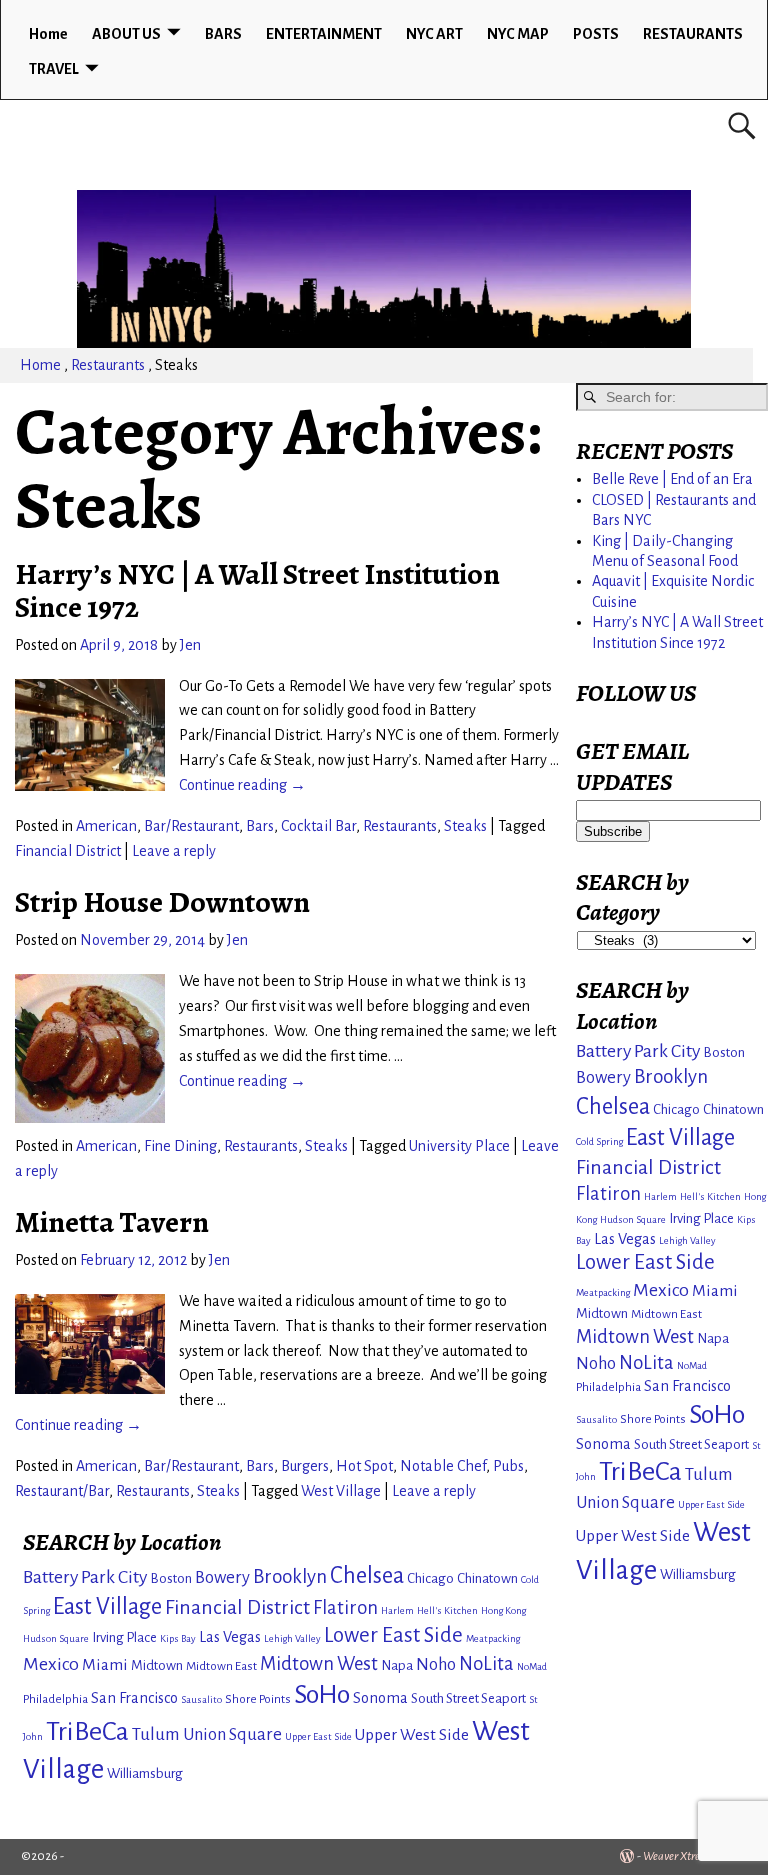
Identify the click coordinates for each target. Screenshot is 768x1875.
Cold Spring (599, 1141)
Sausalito (201, 1699)
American (106, 826)
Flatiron (345, 1608)
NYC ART (434, 34)
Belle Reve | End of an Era (672, 479)
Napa (397, 1665)
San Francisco (134, 1698)
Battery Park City (85, 1577)
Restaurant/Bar (62, 1491)
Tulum (156, 1734)
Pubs (508, 1466)
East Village (107, 1606)
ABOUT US (126, 34)
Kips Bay (178, 1638)
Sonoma (380, 1698)
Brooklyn (290, 1576)
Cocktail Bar (318, 826)
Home (48, 34)
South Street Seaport (468, 1698)
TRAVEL (54, 69)
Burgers (305, 1466)
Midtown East (221, 1666)
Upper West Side (412, 1734)
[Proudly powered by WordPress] (627, 1856)
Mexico (51, 1664)
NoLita (486, 1664)
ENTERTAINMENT (324, 34)
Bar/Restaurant (191, 826)
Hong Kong (503, 1610)
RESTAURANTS (693, 34)
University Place (459, 1146)
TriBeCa (87, 1731)
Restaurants (108, 365)
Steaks (465, 826)
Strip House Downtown (162, 902)
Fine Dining (180, 1146)
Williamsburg (145, 1773)
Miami (105, 1664)
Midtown (157, 1665)
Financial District (68, 851)
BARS (223, 34)
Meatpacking (493, 1638)
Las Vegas (230, 1637)
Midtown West (319, 1664)
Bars (260, 826)
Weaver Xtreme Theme (695, 1856)
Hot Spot (364, 1466)
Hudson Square (56, 1638)
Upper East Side (318, 1736)
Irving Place (124, 1637)
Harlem (397, 1610)
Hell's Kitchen (447, 1610)
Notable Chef (443, 1466)
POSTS (596, 34)
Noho (436, 1664)
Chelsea (367, 1575)
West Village (341, 1491)
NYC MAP (518, 34)
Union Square (232, 1734)
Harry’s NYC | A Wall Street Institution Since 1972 (257, 590)
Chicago (430, 1578)
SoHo (322, 1694)
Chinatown (487, 1578)
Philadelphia (55, 1699)
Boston (171, 1578)
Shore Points (258, 1699)
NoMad (532, 1666)
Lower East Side (393, 1635)
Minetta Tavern (112, 1222)
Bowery (222, 1577)
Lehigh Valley (292, 1638)
